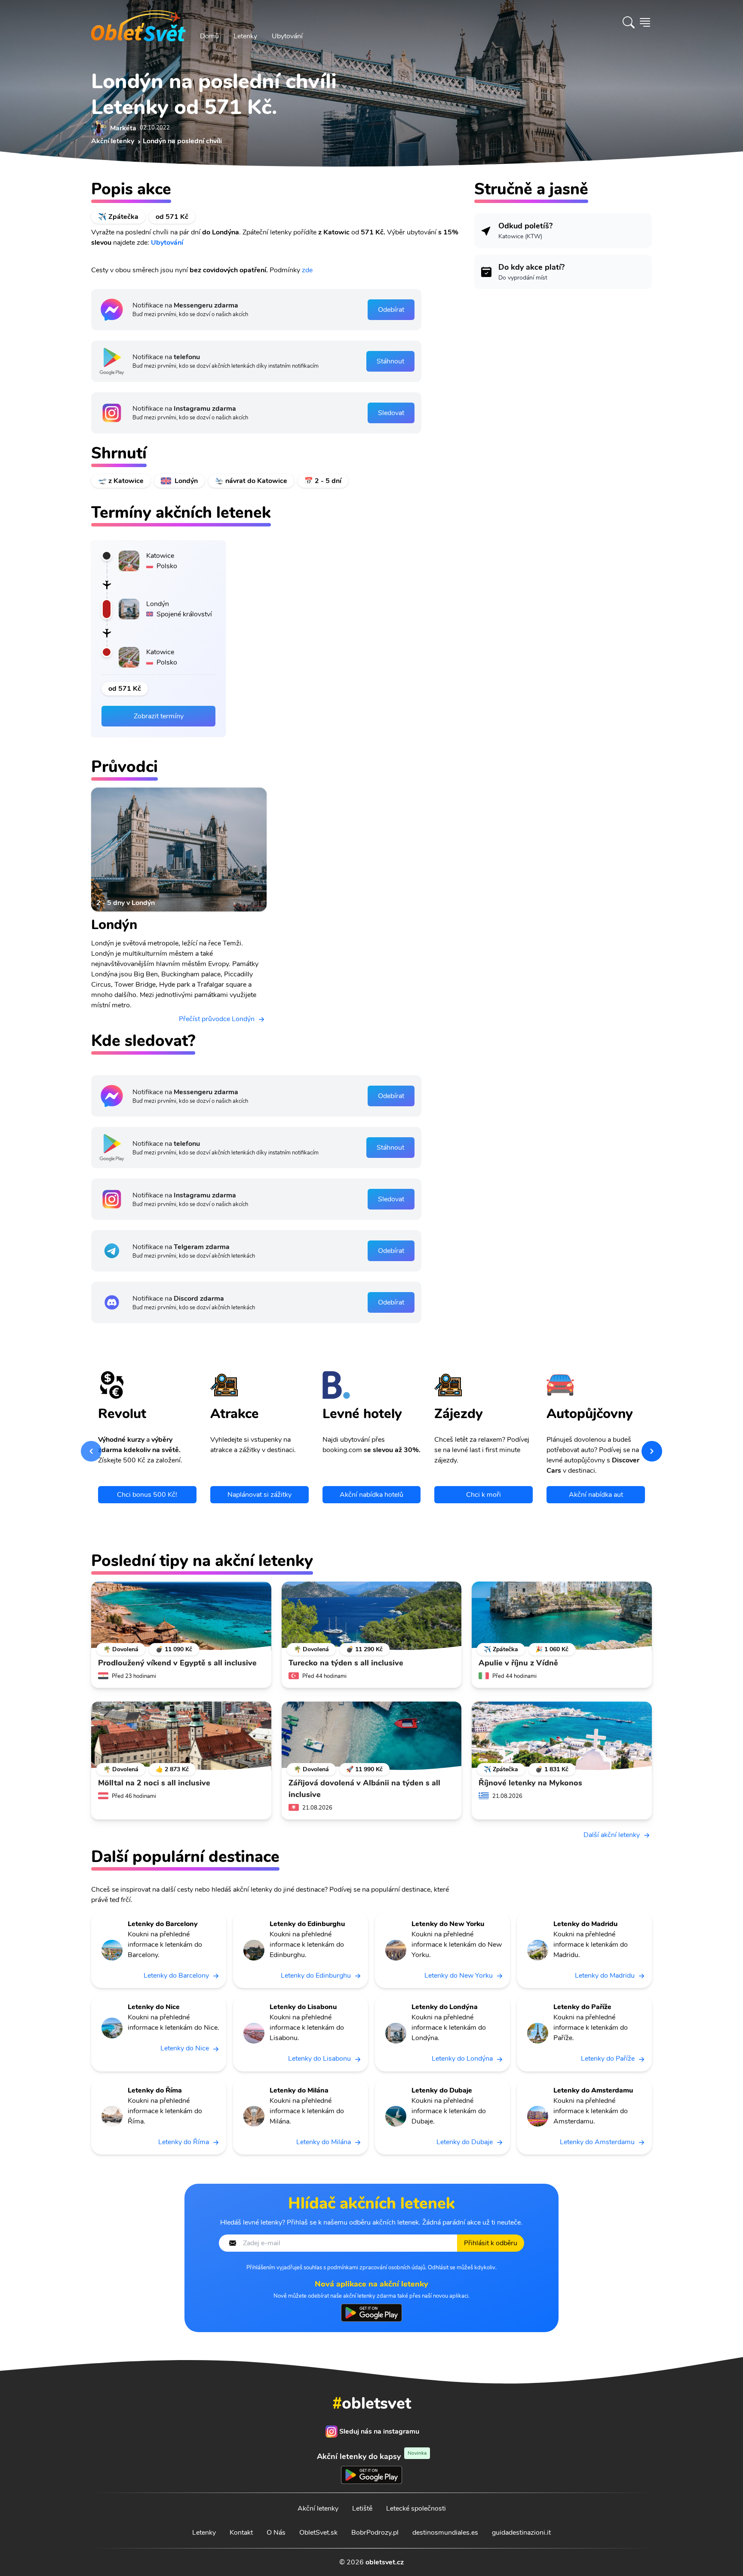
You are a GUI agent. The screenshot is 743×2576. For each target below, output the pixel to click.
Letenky (245, 36)
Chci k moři (484, 1495)
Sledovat (391, 413)
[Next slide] (652, 1451)
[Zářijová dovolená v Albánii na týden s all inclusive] (372, 1736)
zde (307, 270)
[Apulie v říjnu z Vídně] (562, 1616)
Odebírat (391, 310)
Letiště (362, 2508)
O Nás (276, 2533)
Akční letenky (318, 2508)
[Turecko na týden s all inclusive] (372, 1616)
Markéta (123, 128)
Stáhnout (390, 361)
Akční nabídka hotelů (371, 1495)
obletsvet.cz (385, 2562)
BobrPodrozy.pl (375, 2533)
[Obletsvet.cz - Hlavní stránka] (138, 22)
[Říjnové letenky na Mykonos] (562, 1736)
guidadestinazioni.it (521, 2533)
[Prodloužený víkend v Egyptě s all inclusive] (181, 1616)
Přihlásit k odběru (491, 2243)
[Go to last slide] (91, 1451)
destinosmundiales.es (445, 2533)
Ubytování (287, 36)
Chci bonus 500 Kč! (147, 1495)
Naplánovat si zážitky (259, 1495)
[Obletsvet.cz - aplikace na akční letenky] (371, 2313)
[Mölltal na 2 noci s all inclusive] (181, 1736)
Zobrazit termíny (159, 716)
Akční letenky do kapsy (372, 2456)
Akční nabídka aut (596, 1495)
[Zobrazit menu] (645, 22)
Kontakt (241, 2533)
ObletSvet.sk (318, 2533)
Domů (209, 36)
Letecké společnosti (416, 2508)
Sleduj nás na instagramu (379, 2431)
